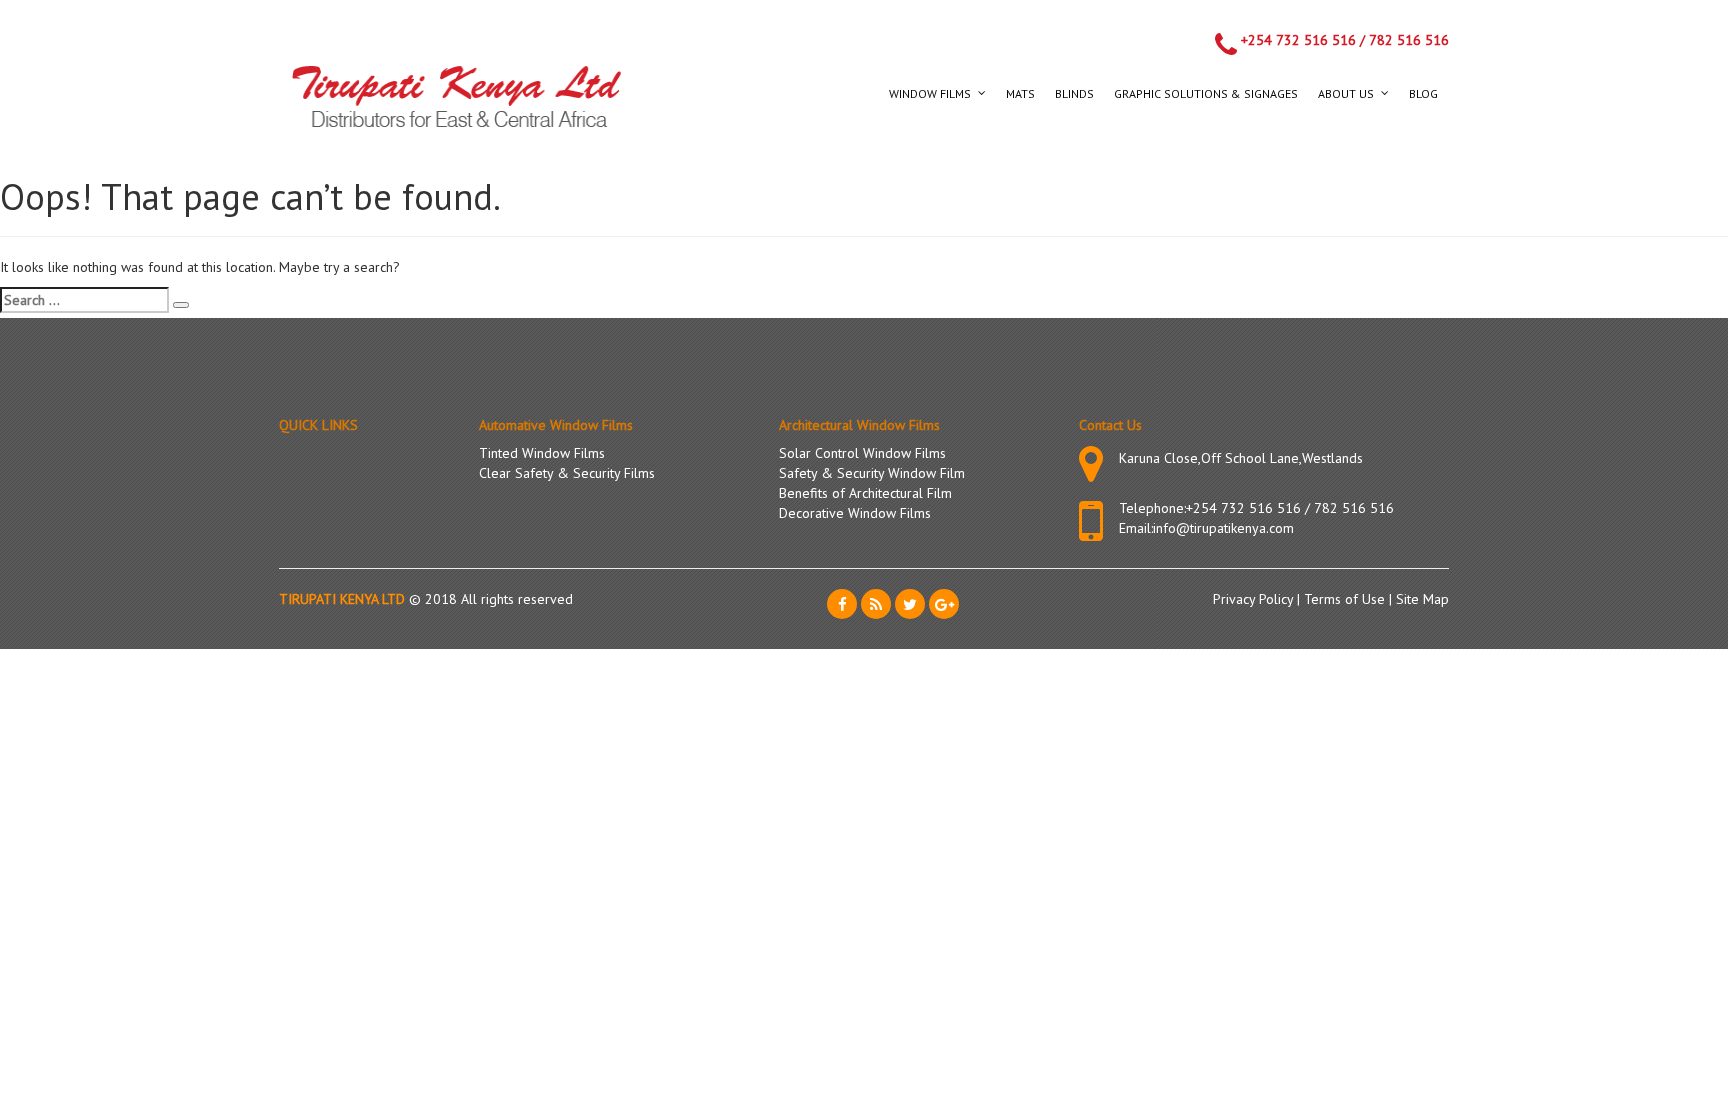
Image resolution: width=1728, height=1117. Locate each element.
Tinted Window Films (542, 453)
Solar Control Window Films (862, 453)
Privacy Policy (1255, 599)
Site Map (1422, 599)
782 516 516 (1409, 40)
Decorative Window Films (855, 513)
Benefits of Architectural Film (865, 493)
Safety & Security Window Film (872, 473)
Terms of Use (1346, 599)
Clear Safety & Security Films (567, 473)
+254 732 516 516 (1298, 40)
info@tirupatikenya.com (1223, 528)
